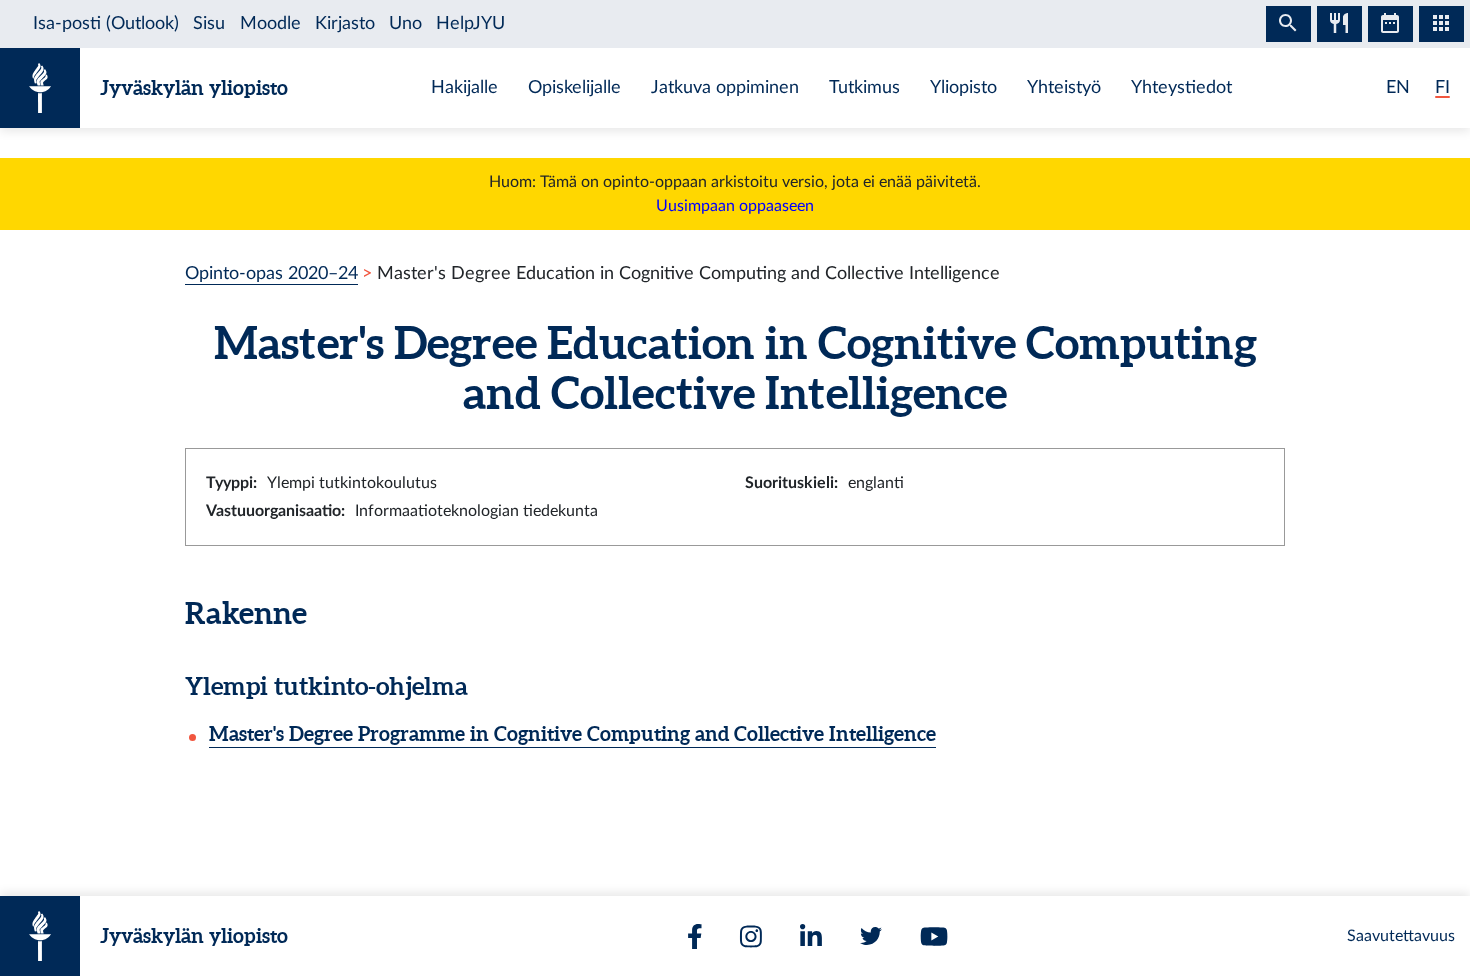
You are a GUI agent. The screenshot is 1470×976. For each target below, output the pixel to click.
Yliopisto (963, 87)
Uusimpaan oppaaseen (735, 206)
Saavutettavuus (1401, 936)
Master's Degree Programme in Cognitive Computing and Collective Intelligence (572, 733)
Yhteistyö (1064, 87)
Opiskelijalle (574, 87)
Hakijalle (464, 87)
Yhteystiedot (1181, 87)
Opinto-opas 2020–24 (271, 273)
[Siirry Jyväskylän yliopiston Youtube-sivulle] (934, 936)
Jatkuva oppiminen (725, 87)
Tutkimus (864, 87)
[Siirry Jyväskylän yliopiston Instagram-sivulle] (751, 936)
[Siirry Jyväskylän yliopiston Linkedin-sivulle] (811, 936)
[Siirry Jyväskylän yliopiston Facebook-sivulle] (695, 936)
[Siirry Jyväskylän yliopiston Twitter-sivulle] (871, 936)
